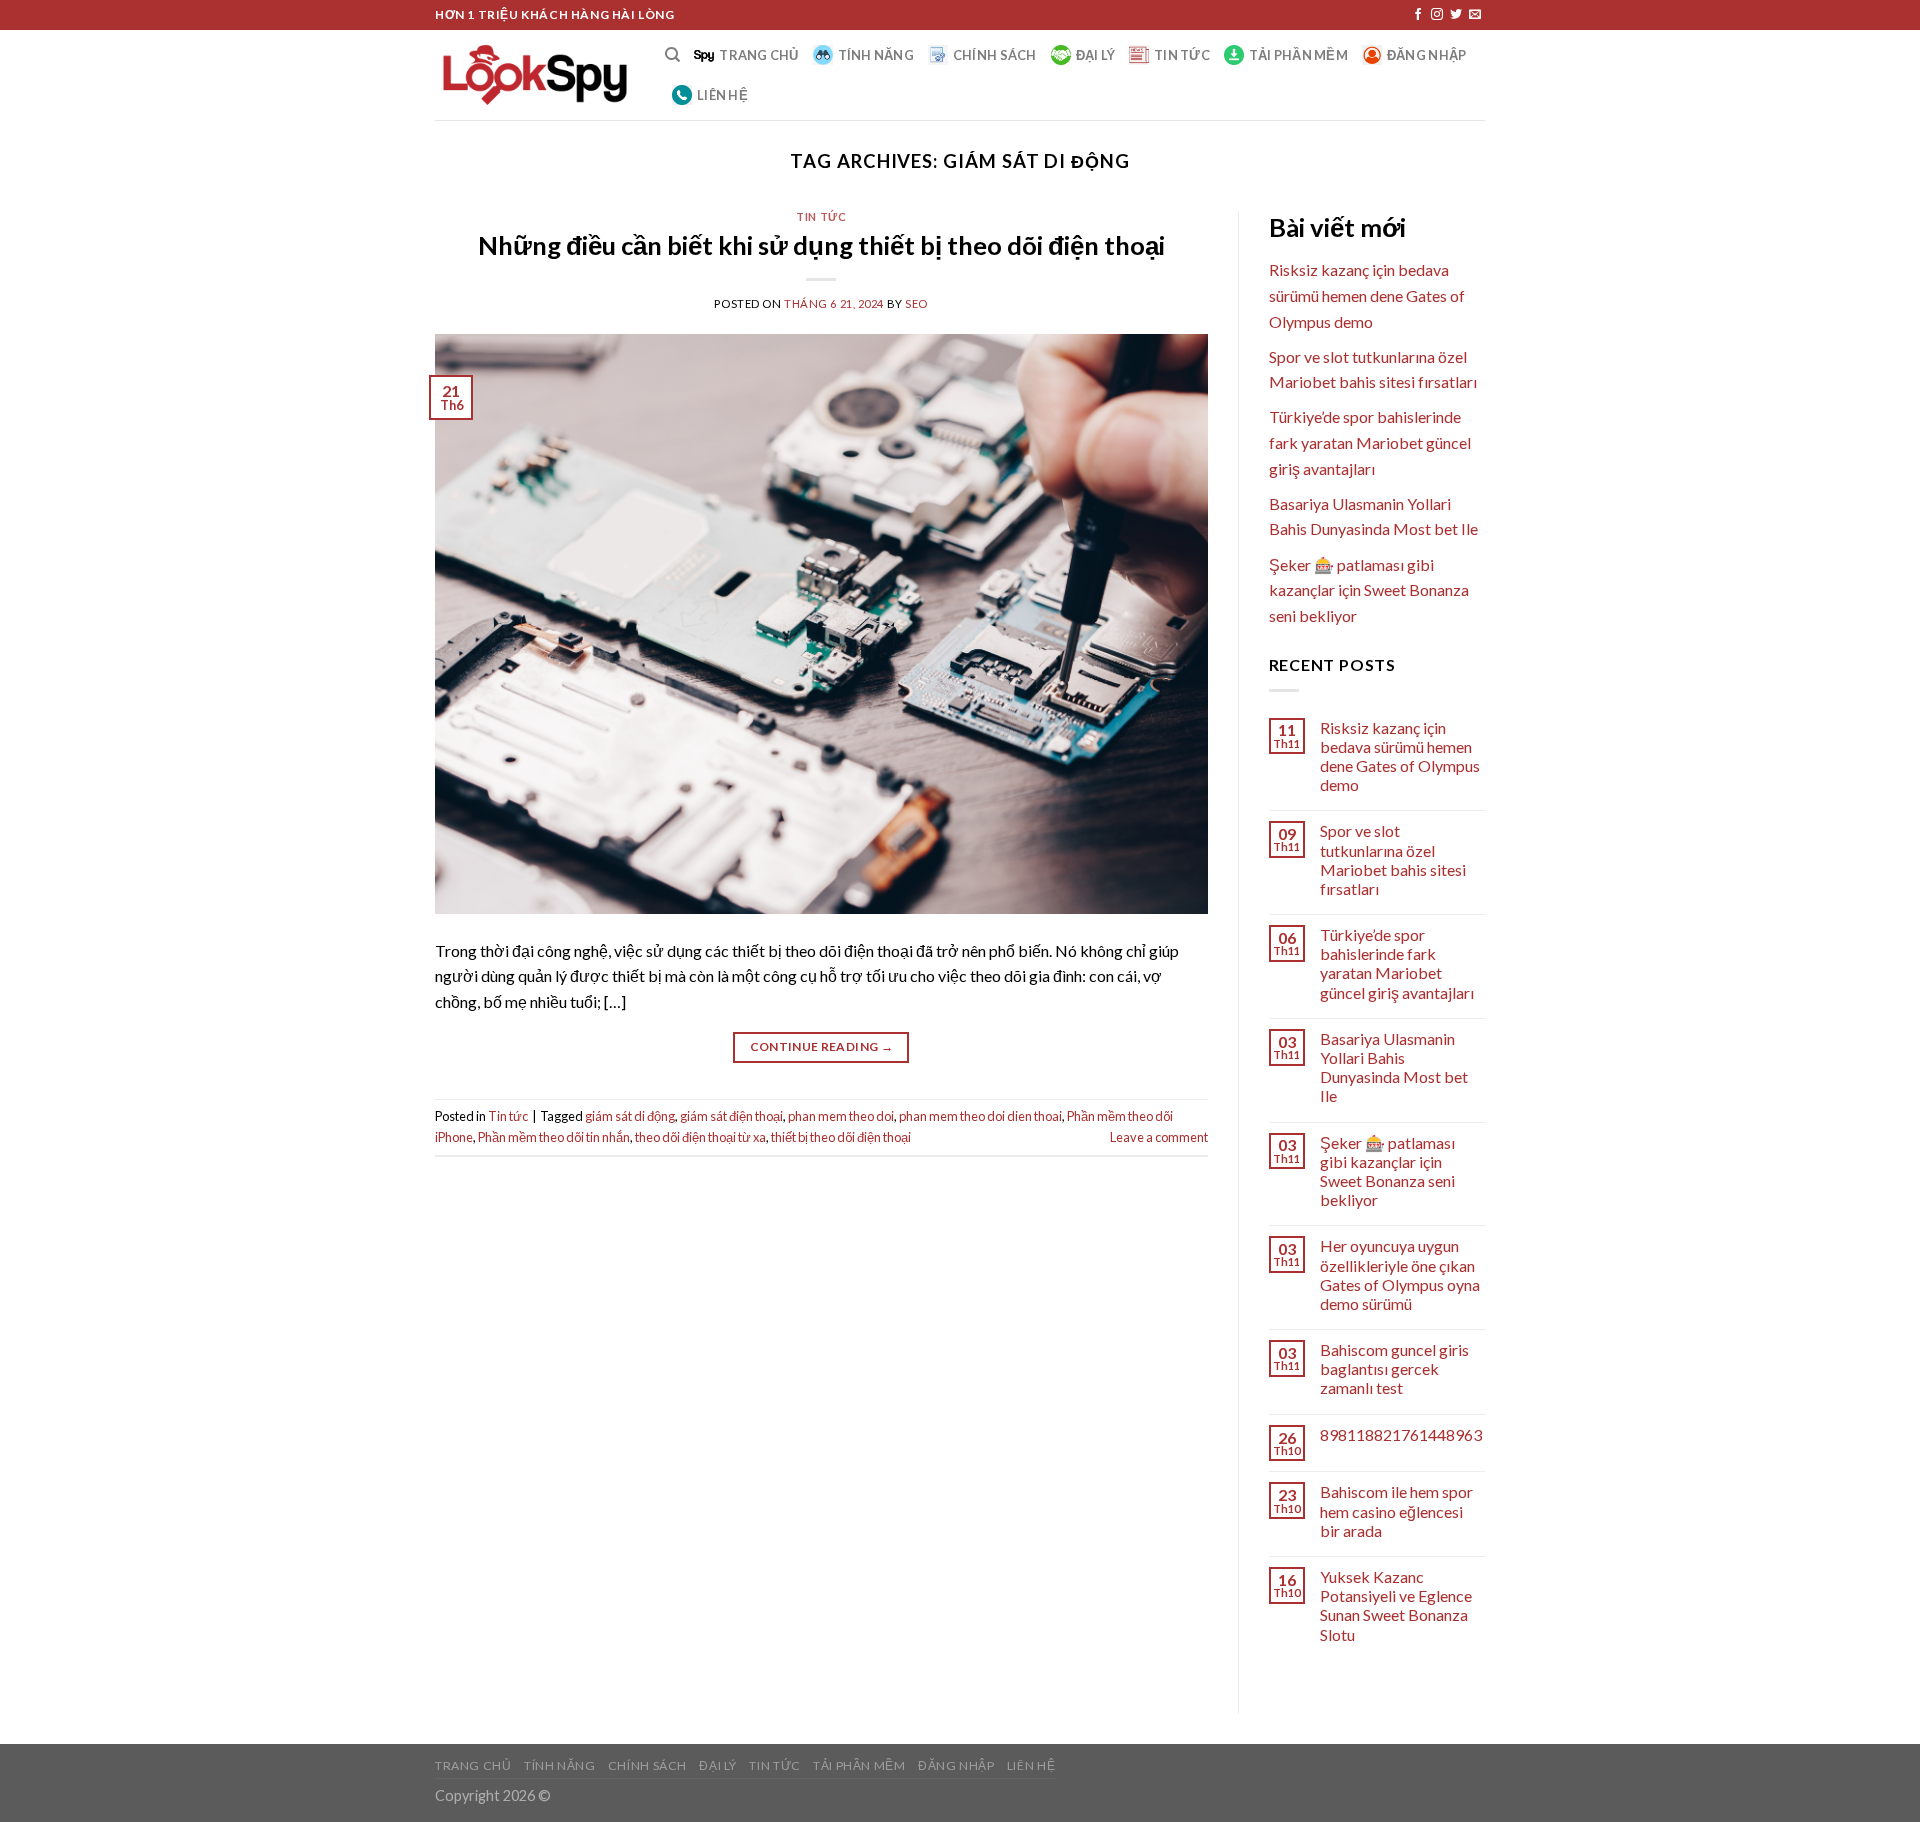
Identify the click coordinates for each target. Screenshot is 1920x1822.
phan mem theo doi (841, 1116)
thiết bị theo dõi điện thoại (841, 1137)
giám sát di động (630, 1116)
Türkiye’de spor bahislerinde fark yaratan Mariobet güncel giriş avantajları (1370, 442)
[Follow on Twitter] (1456, 15)
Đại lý (1096, 55)
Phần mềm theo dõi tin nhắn (554, 1137)
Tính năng (876, 55)
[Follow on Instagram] (1437, 15)
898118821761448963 (1401, 1434)
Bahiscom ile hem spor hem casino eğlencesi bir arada (1396, 1510)
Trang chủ (758, 55)
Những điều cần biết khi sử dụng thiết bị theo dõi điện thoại (821, 245)
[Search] (672, 55)
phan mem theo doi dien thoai (980, 1116)
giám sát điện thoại (731, 1116)
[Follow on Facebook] (1418, 15)
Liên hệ (722, 95)
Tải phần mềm (1298, 55)
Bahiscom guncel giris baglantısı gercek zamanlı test (1394, 1368)
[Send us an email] (1475, 15)
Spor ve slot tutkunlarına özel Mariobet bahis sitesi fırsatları (1393, 859)
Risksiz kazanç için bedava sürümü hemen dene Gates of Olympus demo (1367, 295)
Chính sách (995, 55)
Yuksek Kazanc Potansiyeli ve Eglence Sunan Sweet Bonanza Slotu (1396, 1605)
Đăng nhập (1426, 55)
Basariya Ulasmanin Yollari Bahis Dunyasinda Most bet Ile (1394, 1067)
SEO (916, 303)
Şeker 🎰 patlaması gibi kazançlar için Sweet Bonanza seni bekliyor (1369, 590)
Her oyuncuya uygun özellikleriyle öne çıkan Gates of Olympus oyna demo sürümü (1400, 1274)
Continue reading (822, 1046)
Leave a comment (1159, 1137)
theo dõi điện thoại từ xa (700, 1137)
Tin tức (1182, 55)
